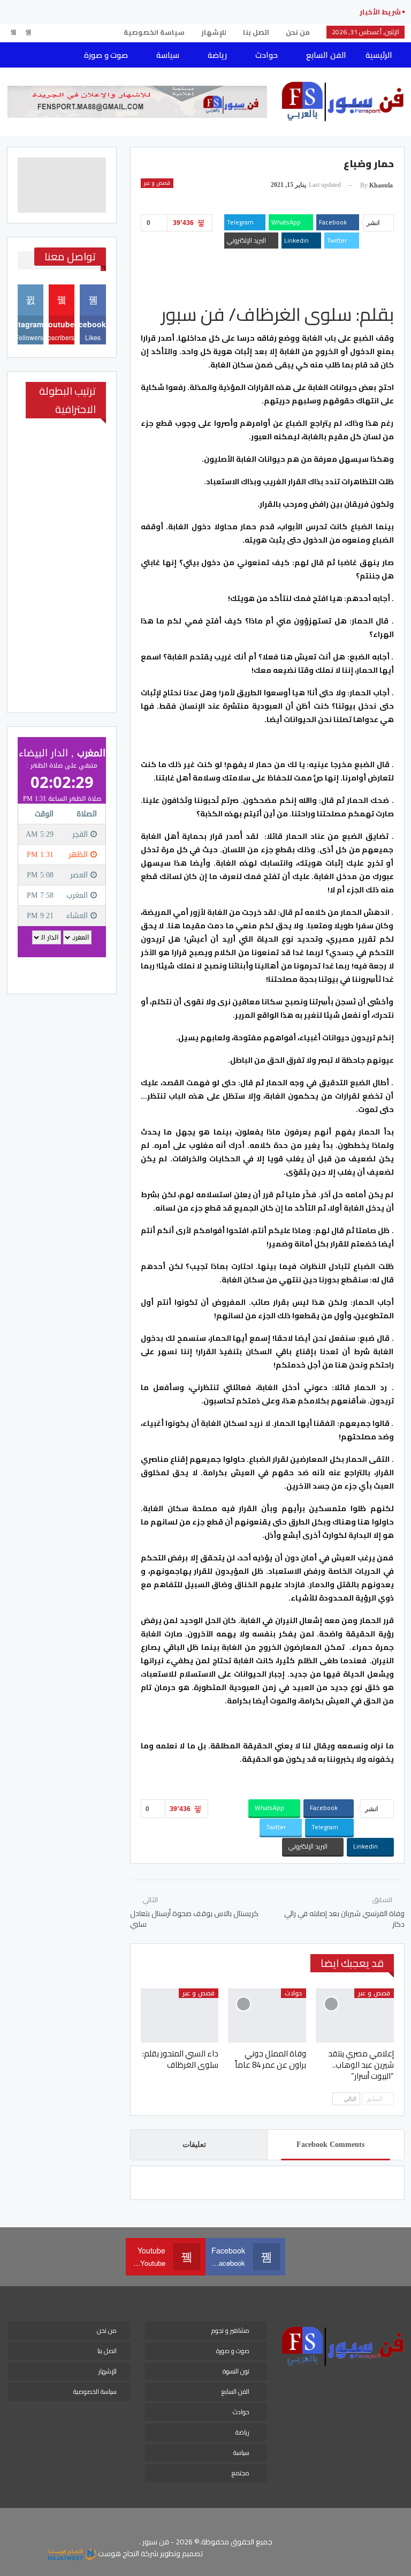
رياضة (217, 55)
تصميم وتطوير (181, 2554)
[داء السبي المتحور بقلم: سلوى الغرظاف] (180, 2016)
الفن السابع (326, 55)
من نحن (298, 32)
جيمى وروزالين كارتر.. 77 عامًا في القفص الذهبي (260, 12)
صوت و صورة (106, 55)
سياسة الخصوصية (154, 32)
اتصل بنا (256, 32)
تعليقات (194, 2145)
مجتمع (241, 2473)
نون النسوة (236, 2371)
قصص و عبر (157, 183)
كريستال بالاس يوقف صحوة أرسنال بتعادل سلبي (194, 1919)
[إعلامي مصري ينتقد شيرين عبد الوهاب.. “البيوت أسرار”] (355, 2016)
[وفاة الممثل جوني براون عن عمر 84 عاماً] (267, 2016)
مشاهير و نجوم (230, 2330)
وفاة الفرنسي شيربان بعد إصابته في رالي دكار (344, 1919)
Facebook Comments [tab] (330, 2145)
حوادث (267, 55)
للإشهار (214, 32)
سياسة (168, 55)
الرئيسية (379, 55)
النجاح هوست (118, 2554)
